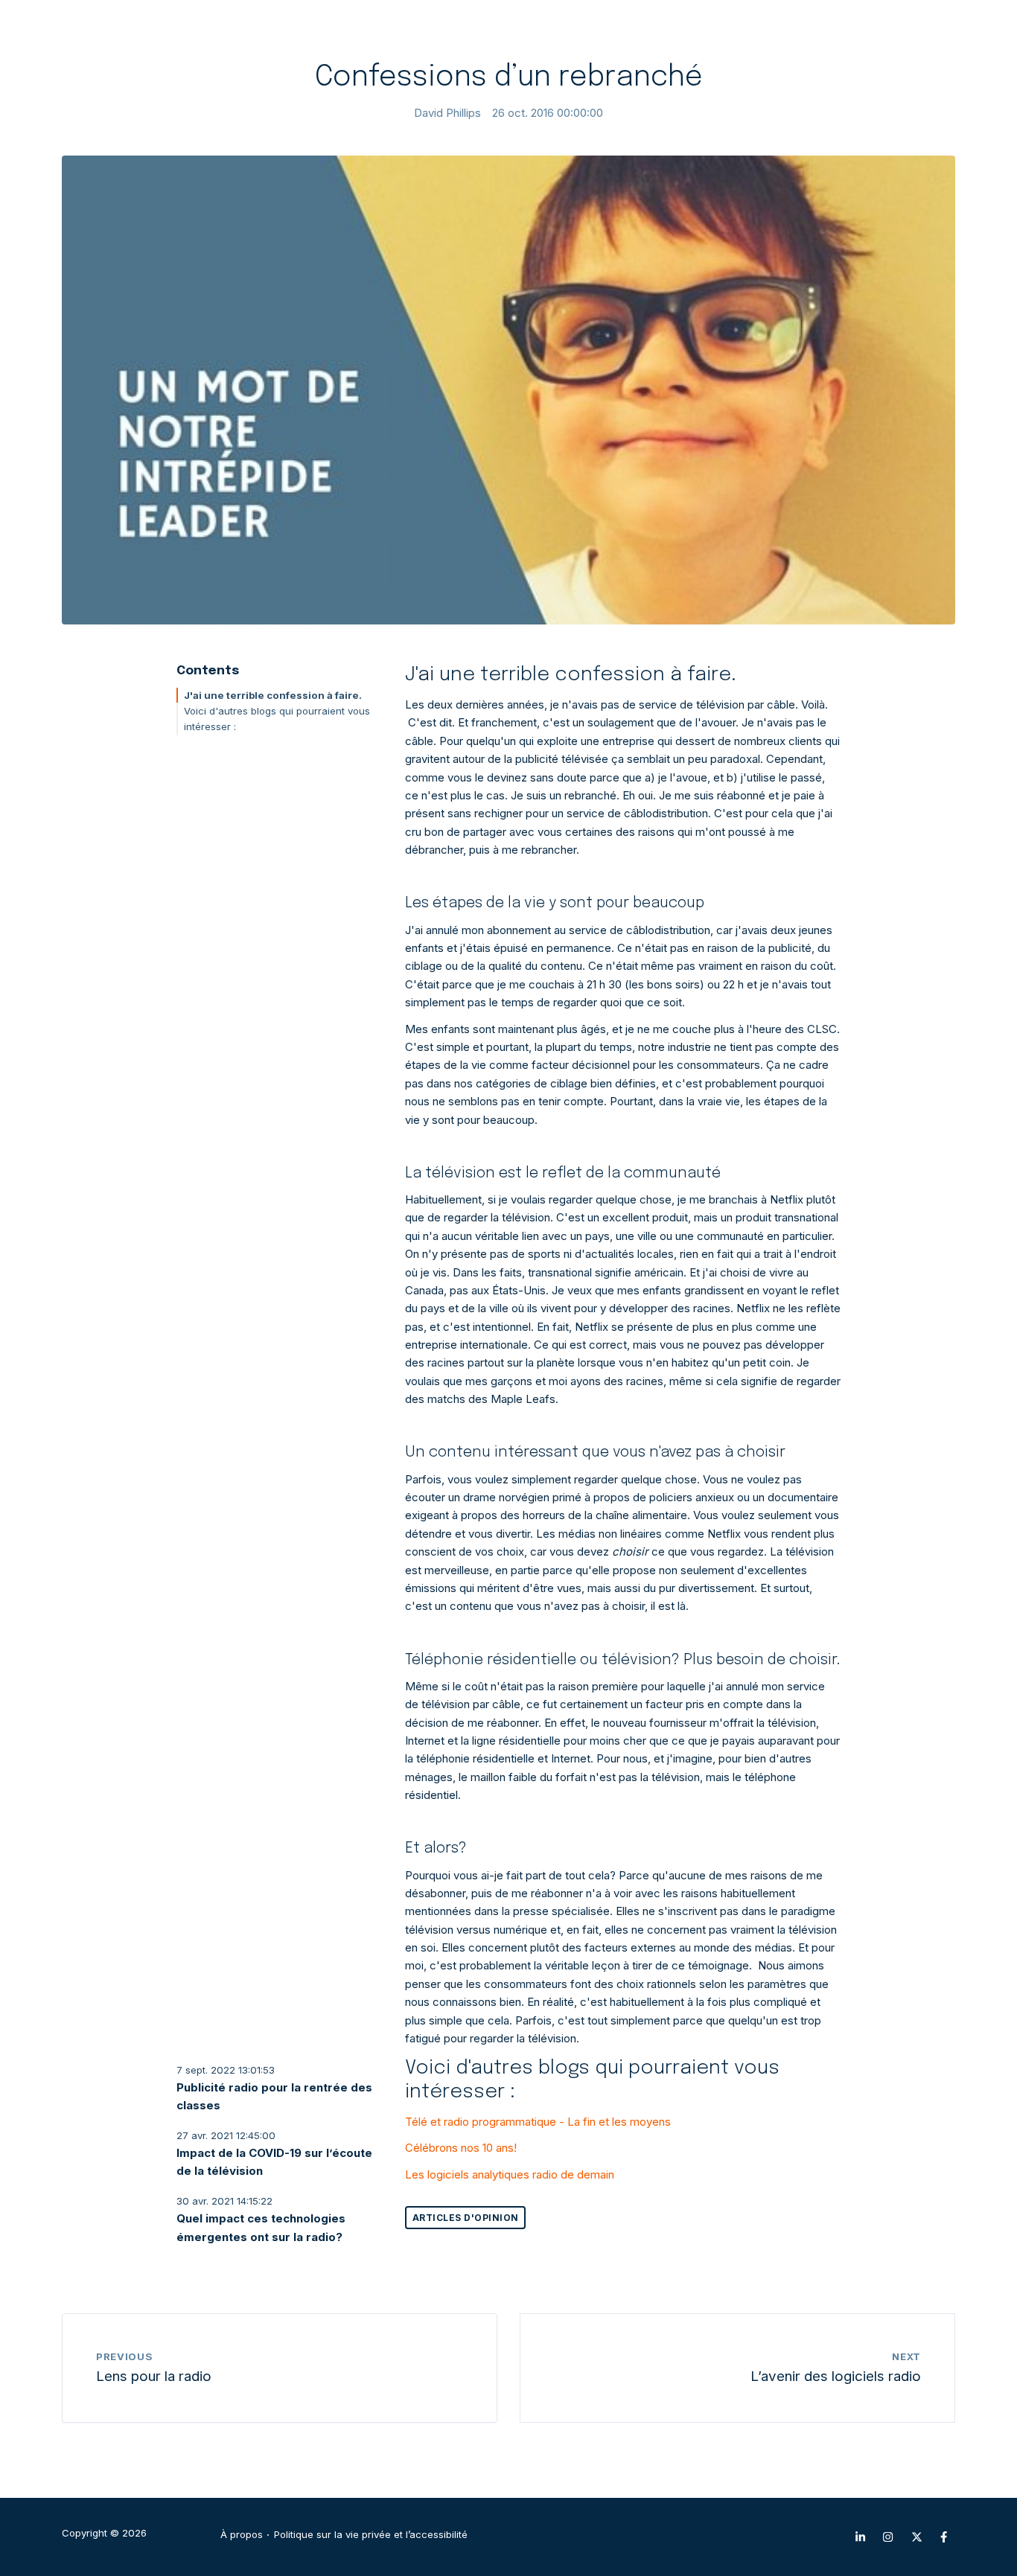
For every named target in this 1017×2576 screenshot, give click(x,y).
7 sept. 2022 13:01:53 (226, 2070)
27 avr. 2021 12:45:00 (226, 2135)
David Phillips (447, 113)
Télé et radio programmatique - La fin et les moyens (538, 2122)
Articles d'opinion (466, 2218)
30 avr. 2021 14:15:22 (224, 2201)
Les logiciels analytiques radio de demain (510, 2174)
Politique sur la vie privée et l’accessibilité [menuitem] (371, 2535)
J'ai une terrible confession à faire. (273, 695)
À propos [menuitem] (242, 2535)
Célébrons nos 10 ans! (461, 2148)
